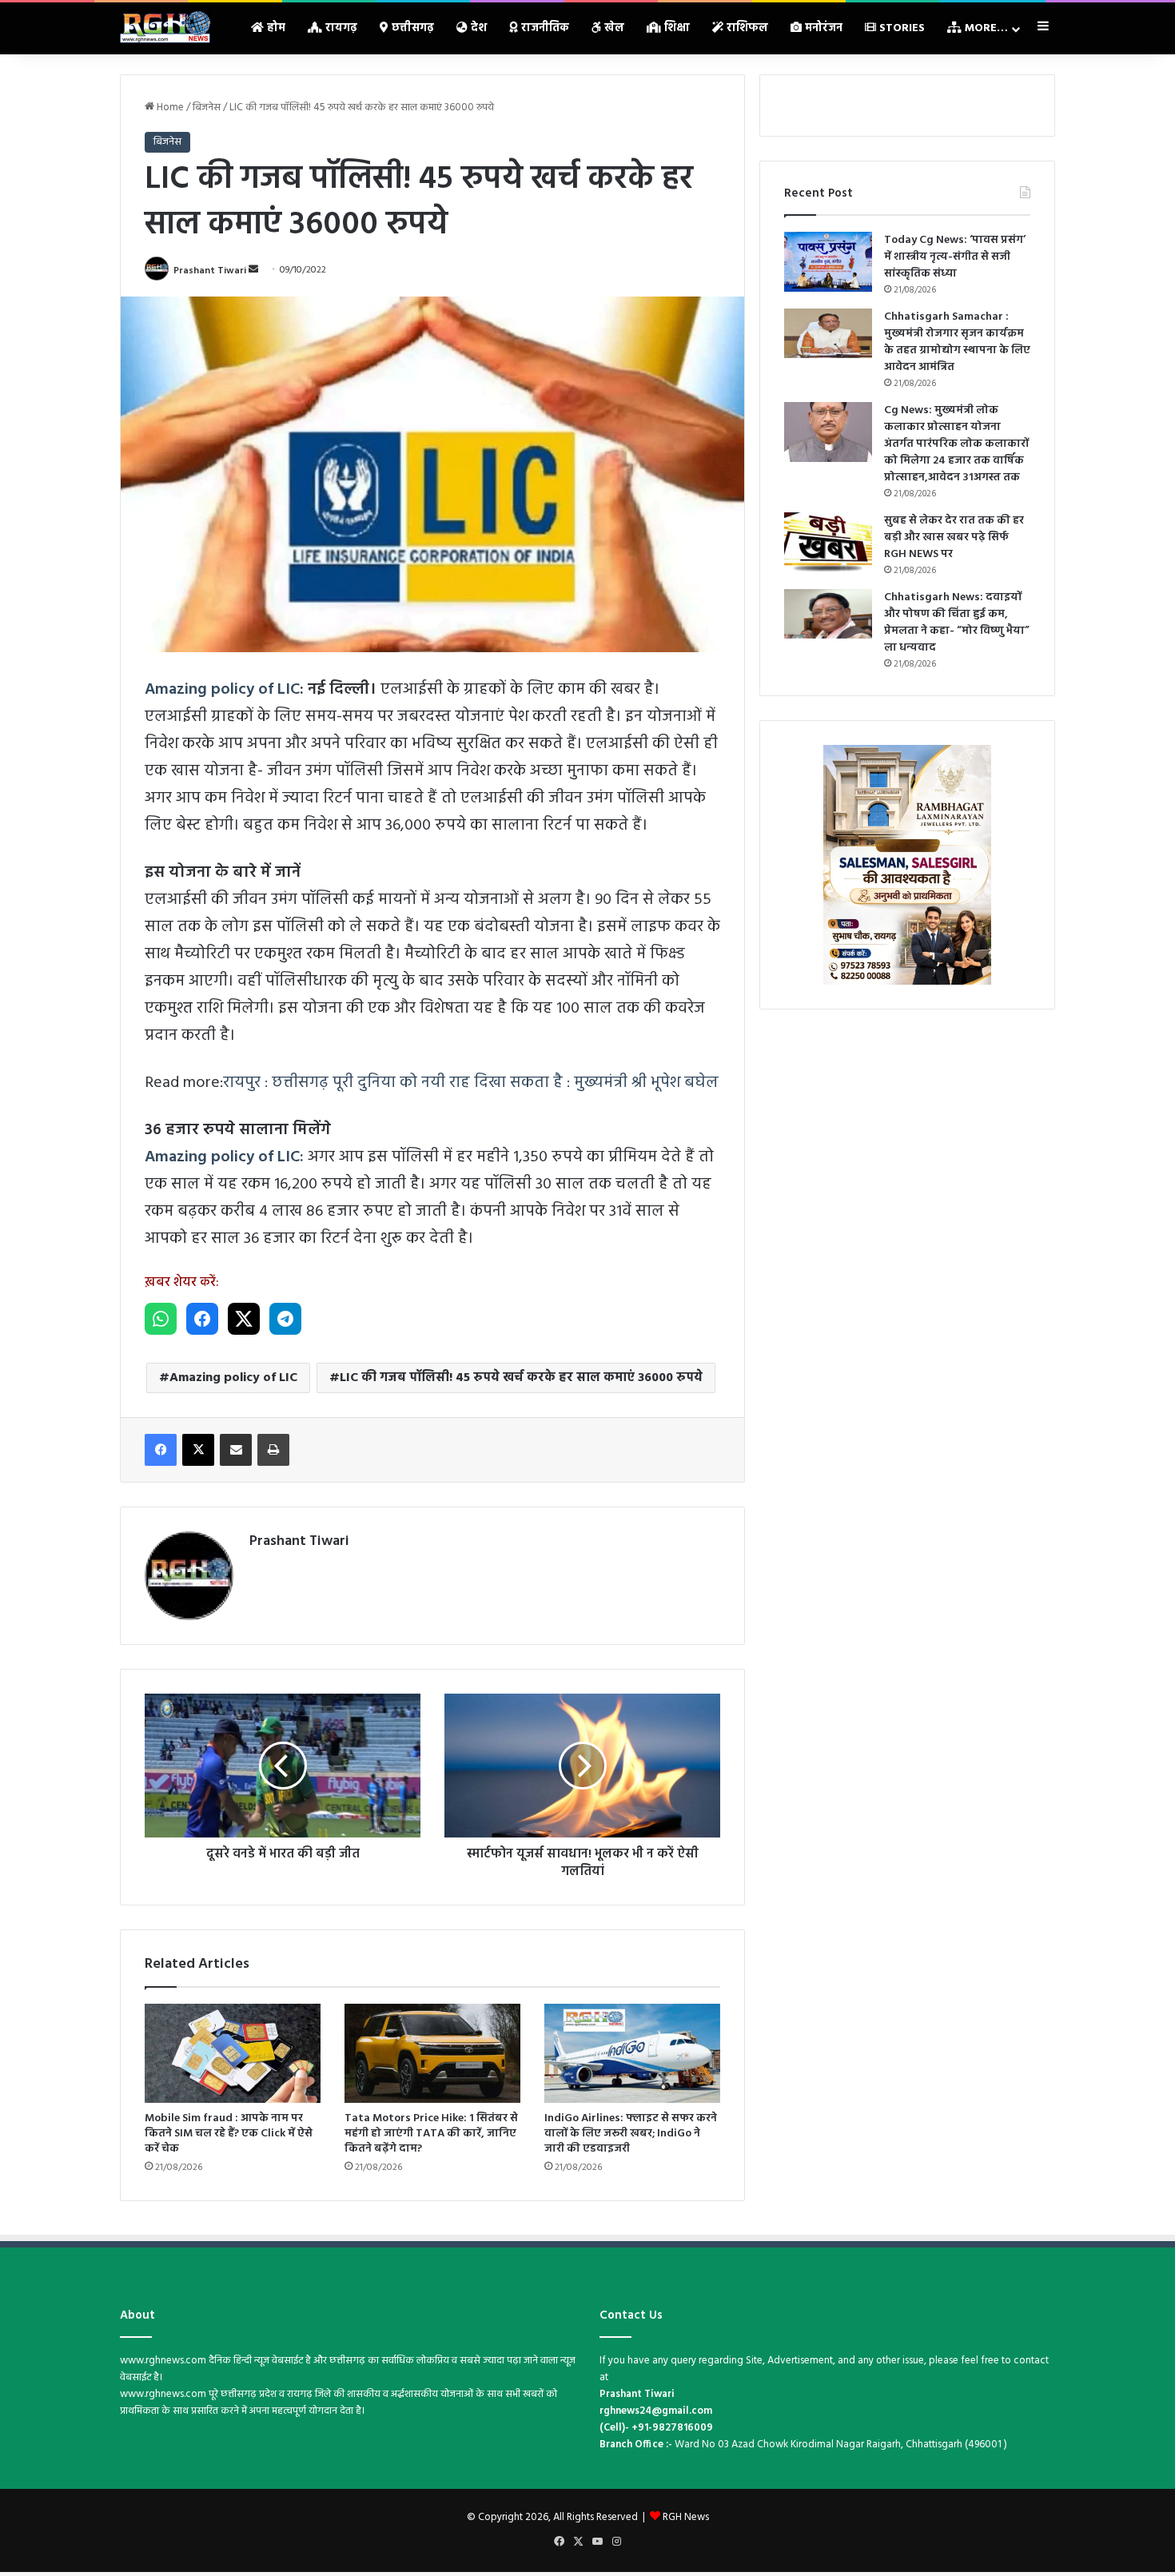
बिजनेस (207, 107)
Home (169, 107)
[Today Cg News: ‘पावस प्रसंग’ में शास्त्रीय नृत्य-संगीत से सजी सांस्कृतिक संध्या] (828, 262)
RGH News (686, 2517)
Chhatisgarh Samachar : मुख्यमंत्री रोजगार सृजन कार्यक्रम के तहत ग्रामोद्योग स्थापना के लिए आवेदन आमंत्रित (957, 342)
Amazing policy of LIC (222, 690)
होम (275, 28)
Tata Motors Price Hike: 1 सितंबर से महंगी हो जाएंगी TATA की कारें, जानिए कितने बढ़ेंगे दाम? (431, 2134)
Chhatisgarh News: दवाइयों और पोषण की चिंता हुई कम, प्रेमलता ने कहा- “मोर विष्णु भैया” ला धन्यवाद (957, 623)
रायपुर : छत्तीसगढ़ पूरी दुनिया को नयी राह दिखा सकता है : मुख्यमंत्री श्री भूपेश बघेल (471, 1083)
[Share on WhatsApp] (161, 1319)
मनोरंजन (822, 28)
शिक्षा (675, 28)
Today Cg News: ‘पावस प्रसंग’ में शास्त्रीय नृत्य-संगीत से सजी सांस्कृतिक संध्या (955, 257)
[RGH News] (165, 27)
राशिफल (746, 28)
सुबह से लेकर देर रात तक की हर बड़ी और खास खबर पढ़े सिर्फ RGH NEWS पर (954, 537)
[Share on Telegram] (285, 1319)
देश (477, 28)
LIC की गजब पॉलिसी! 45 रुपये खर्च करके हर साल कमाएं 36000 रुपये (521, 1378)
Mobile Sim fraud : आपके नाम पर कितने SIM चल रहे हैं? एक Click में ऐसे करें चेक (229, 2134)
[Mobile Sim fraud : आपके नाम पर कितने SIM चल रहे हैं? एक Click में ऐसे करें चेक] (233, 2053)
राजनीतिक (544, 28)
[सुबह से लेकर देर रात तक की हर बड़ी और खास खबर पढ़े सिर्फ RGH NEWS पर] (828, 542)
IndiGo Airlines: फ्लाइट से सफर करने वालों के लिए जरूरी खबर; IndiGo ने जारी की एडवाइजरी (631, 2134)
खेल (613, 28)
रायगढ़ (340, 28)
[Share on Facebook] (202, 1319)
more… (985, 28)
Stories (900, 28)
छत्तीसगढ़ (411, 28)
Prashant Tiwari (210, 270)
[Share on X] (244, 1319)
